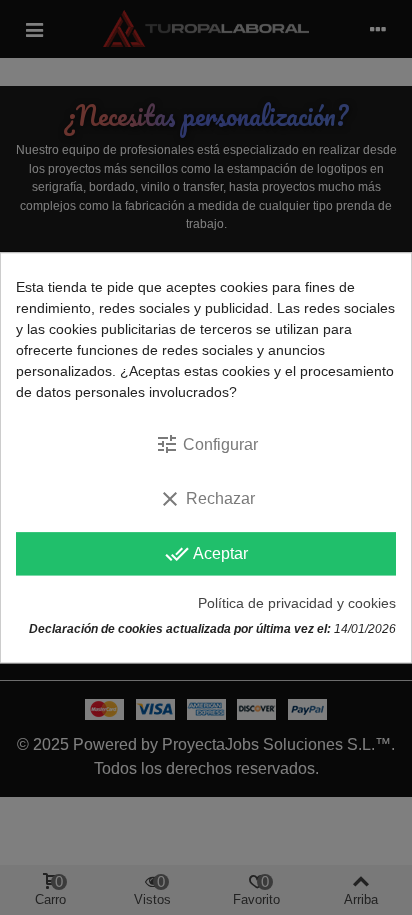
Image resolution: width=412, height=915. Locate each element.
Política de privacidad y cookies (297, 603)
